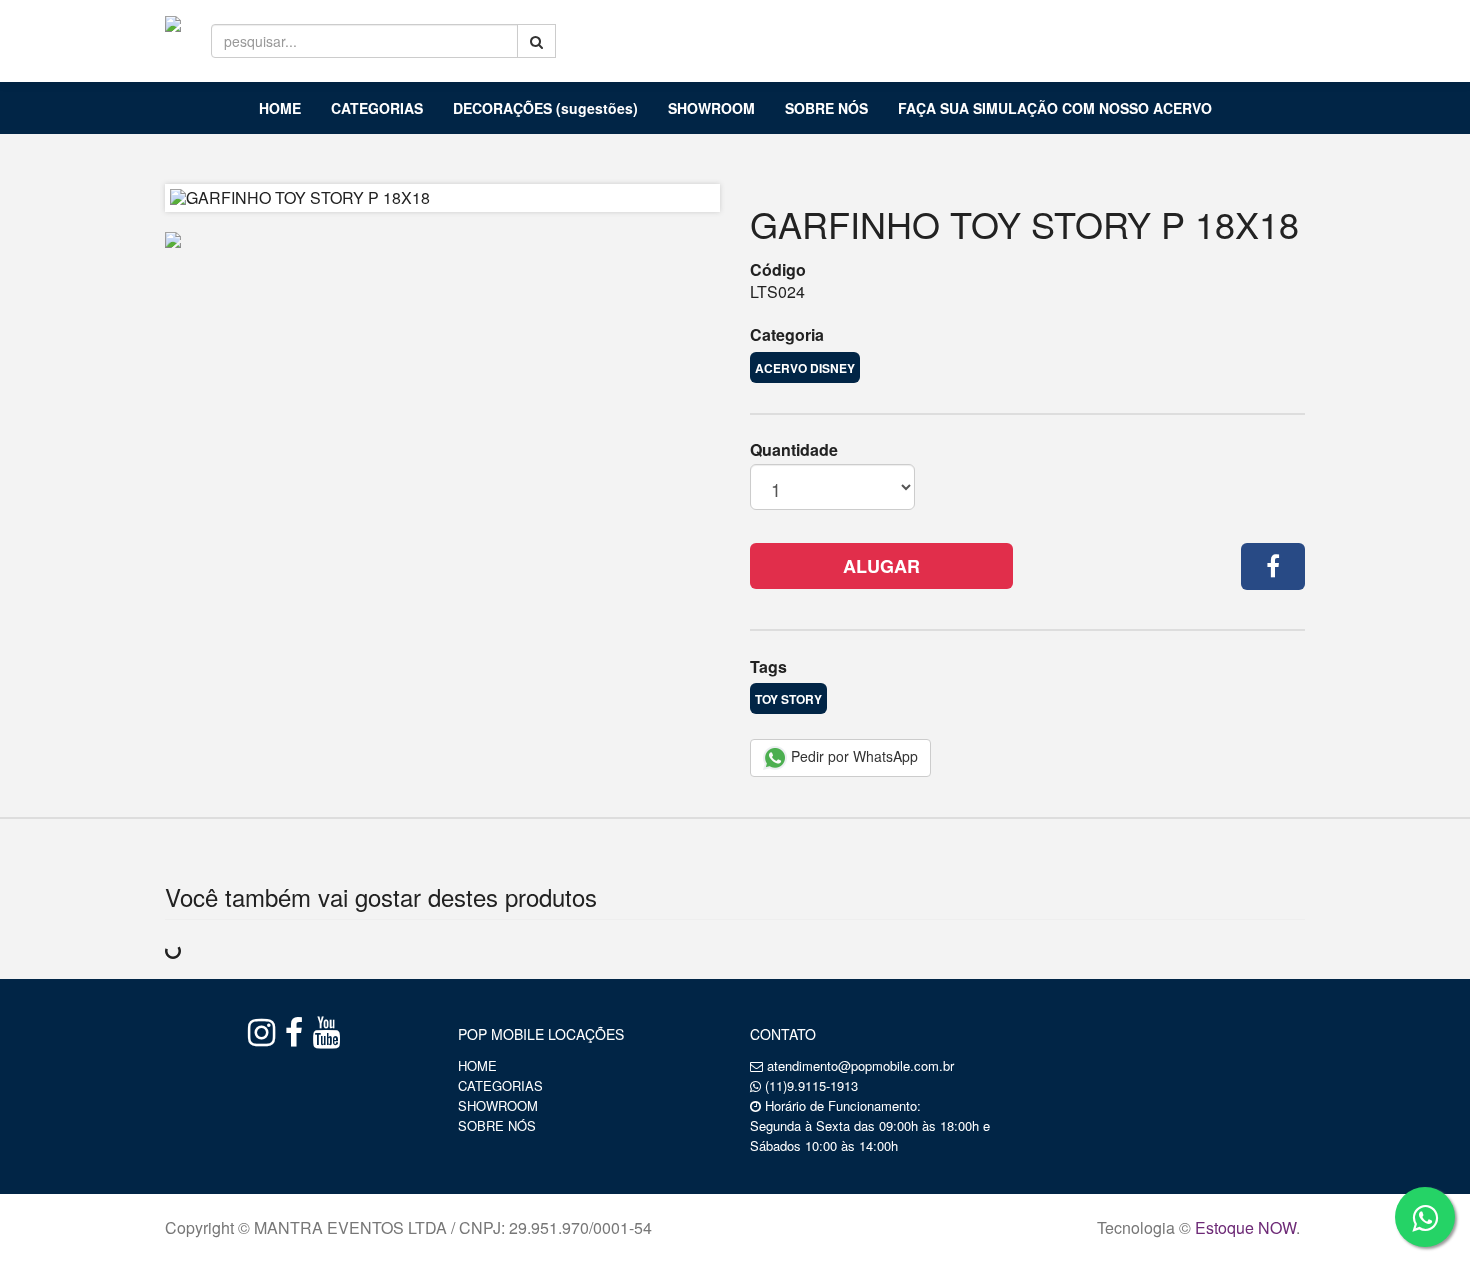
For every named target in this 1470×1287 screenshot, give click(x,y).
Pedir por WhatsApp (852, 756)
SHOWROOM (711, 108)
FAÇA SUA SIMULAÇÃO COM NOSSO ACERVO (1055, 108)
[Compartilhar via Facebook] (1273, 566)
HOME (280, 108)
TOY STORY (788, 699)
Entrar (1153, 31)
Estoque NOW (1245, 1227)
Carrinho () (1262, 30)
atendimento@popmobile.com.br (860, 1065)
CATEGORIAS (377, 108)
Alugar (881, 566)
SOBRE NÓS (826, 108)
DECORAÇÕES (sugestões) (545, 108)
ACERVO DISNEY (805, 368)
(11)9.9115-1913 (811, 1085)
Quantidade (794, 450)
